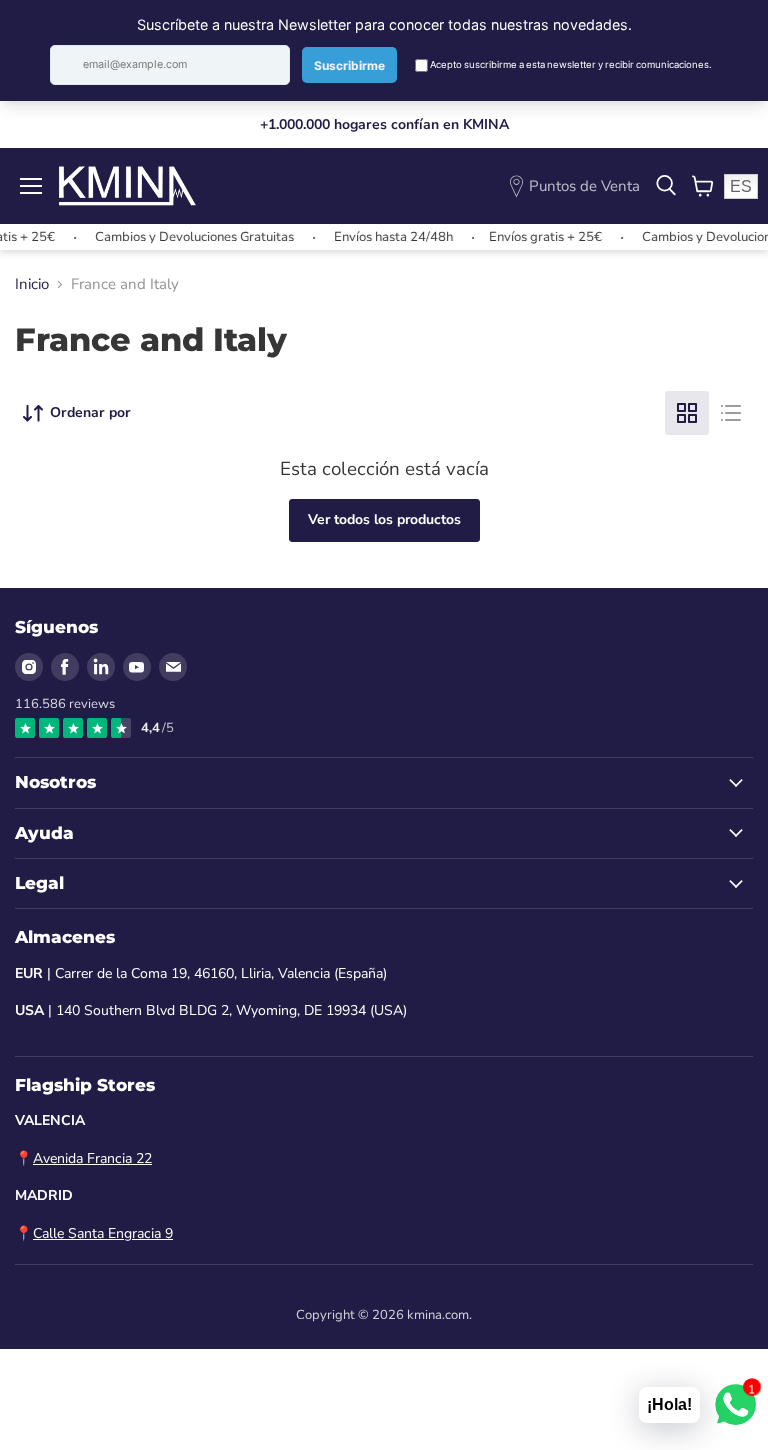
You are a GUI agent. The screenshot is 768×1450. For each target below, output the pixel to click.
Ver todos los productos (384, 519)
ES (741, 186)
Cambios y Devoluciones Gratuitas (180, 237)
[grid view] (687, 413)
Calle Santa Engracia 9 (103, 1233)
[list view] (731, 413)
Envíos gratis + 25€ (531, 237)
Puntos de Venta (584, 186)
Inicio (32, 284)
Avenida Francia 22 (92, 1158)
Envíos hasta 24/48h (379, 237)
